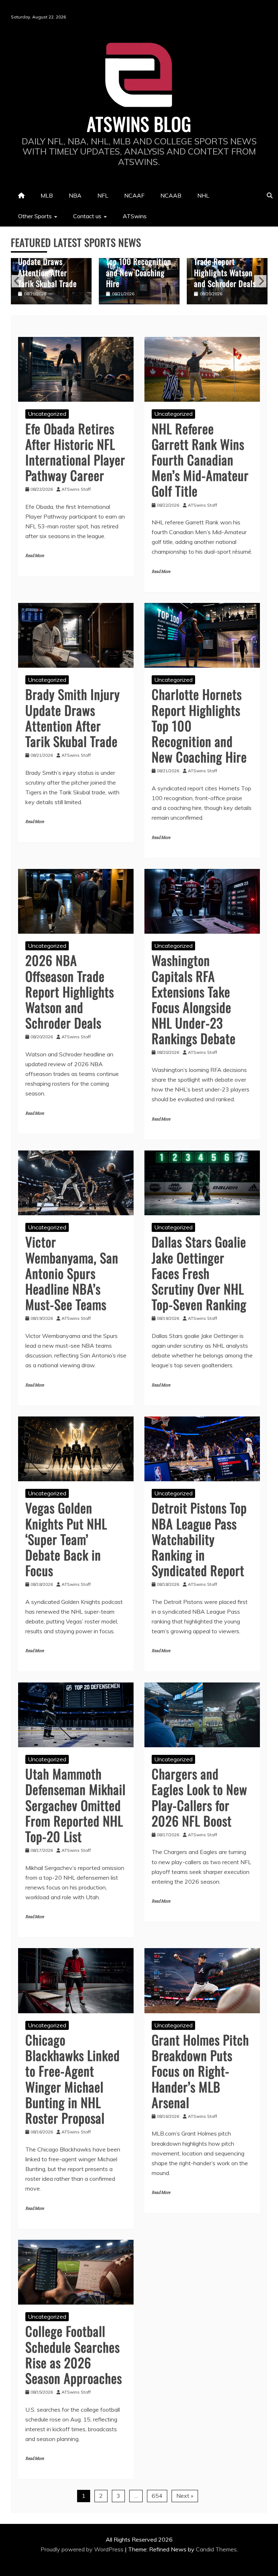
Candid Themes (216, 2549)
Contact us (87, 216)
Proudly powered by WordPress (83, 2549)
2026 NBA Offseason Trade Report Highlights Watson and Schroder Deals (139, 267)
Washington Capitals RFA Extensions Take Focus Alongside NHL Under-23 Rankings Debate (227, 261)
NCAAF (134, 195)
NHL (203, 195)
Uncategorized (47, 414)
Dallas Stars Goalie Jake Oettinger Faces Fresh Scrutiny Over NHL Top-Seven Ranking (199, 1273)
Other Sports (35, 216)
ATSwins (135, 216)
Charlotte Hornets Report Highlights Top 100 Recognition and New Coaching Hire (51, 261)
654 (157, 2496)
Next (260, 281)
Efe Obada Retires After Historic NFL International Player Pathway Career (75, 452)
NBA (75, 195)
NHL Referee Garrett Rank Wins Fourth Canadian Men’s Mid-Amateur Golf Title (200, 460)
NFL (103, 195)
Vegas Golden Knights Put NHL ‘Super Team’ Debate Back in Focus (66, 1539)
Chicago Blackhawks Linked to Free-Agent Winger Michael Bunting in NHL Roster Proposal (73, 2079)
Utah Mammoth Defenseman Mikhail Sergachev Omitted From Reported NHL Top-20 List (75, 1805)
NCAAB (171, 195)
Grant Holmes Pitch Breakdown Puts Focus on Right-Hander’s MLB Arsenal (200, 2071)
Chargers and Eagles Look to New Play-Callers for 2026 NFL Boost (199, 1797)
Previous (18, 281)
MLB (47, 195)
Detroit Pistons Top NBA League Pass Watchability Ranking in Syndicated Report (199, 1539)
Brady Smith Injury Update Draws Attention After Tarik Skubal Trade (73, 717)
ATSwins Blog (139, 123)
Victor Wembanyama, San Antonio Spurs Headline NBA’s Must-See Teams (72, 1273)
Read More (35, 556)
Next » (185, 2496)
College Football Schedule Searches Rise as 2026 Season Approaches (74, 2354)
